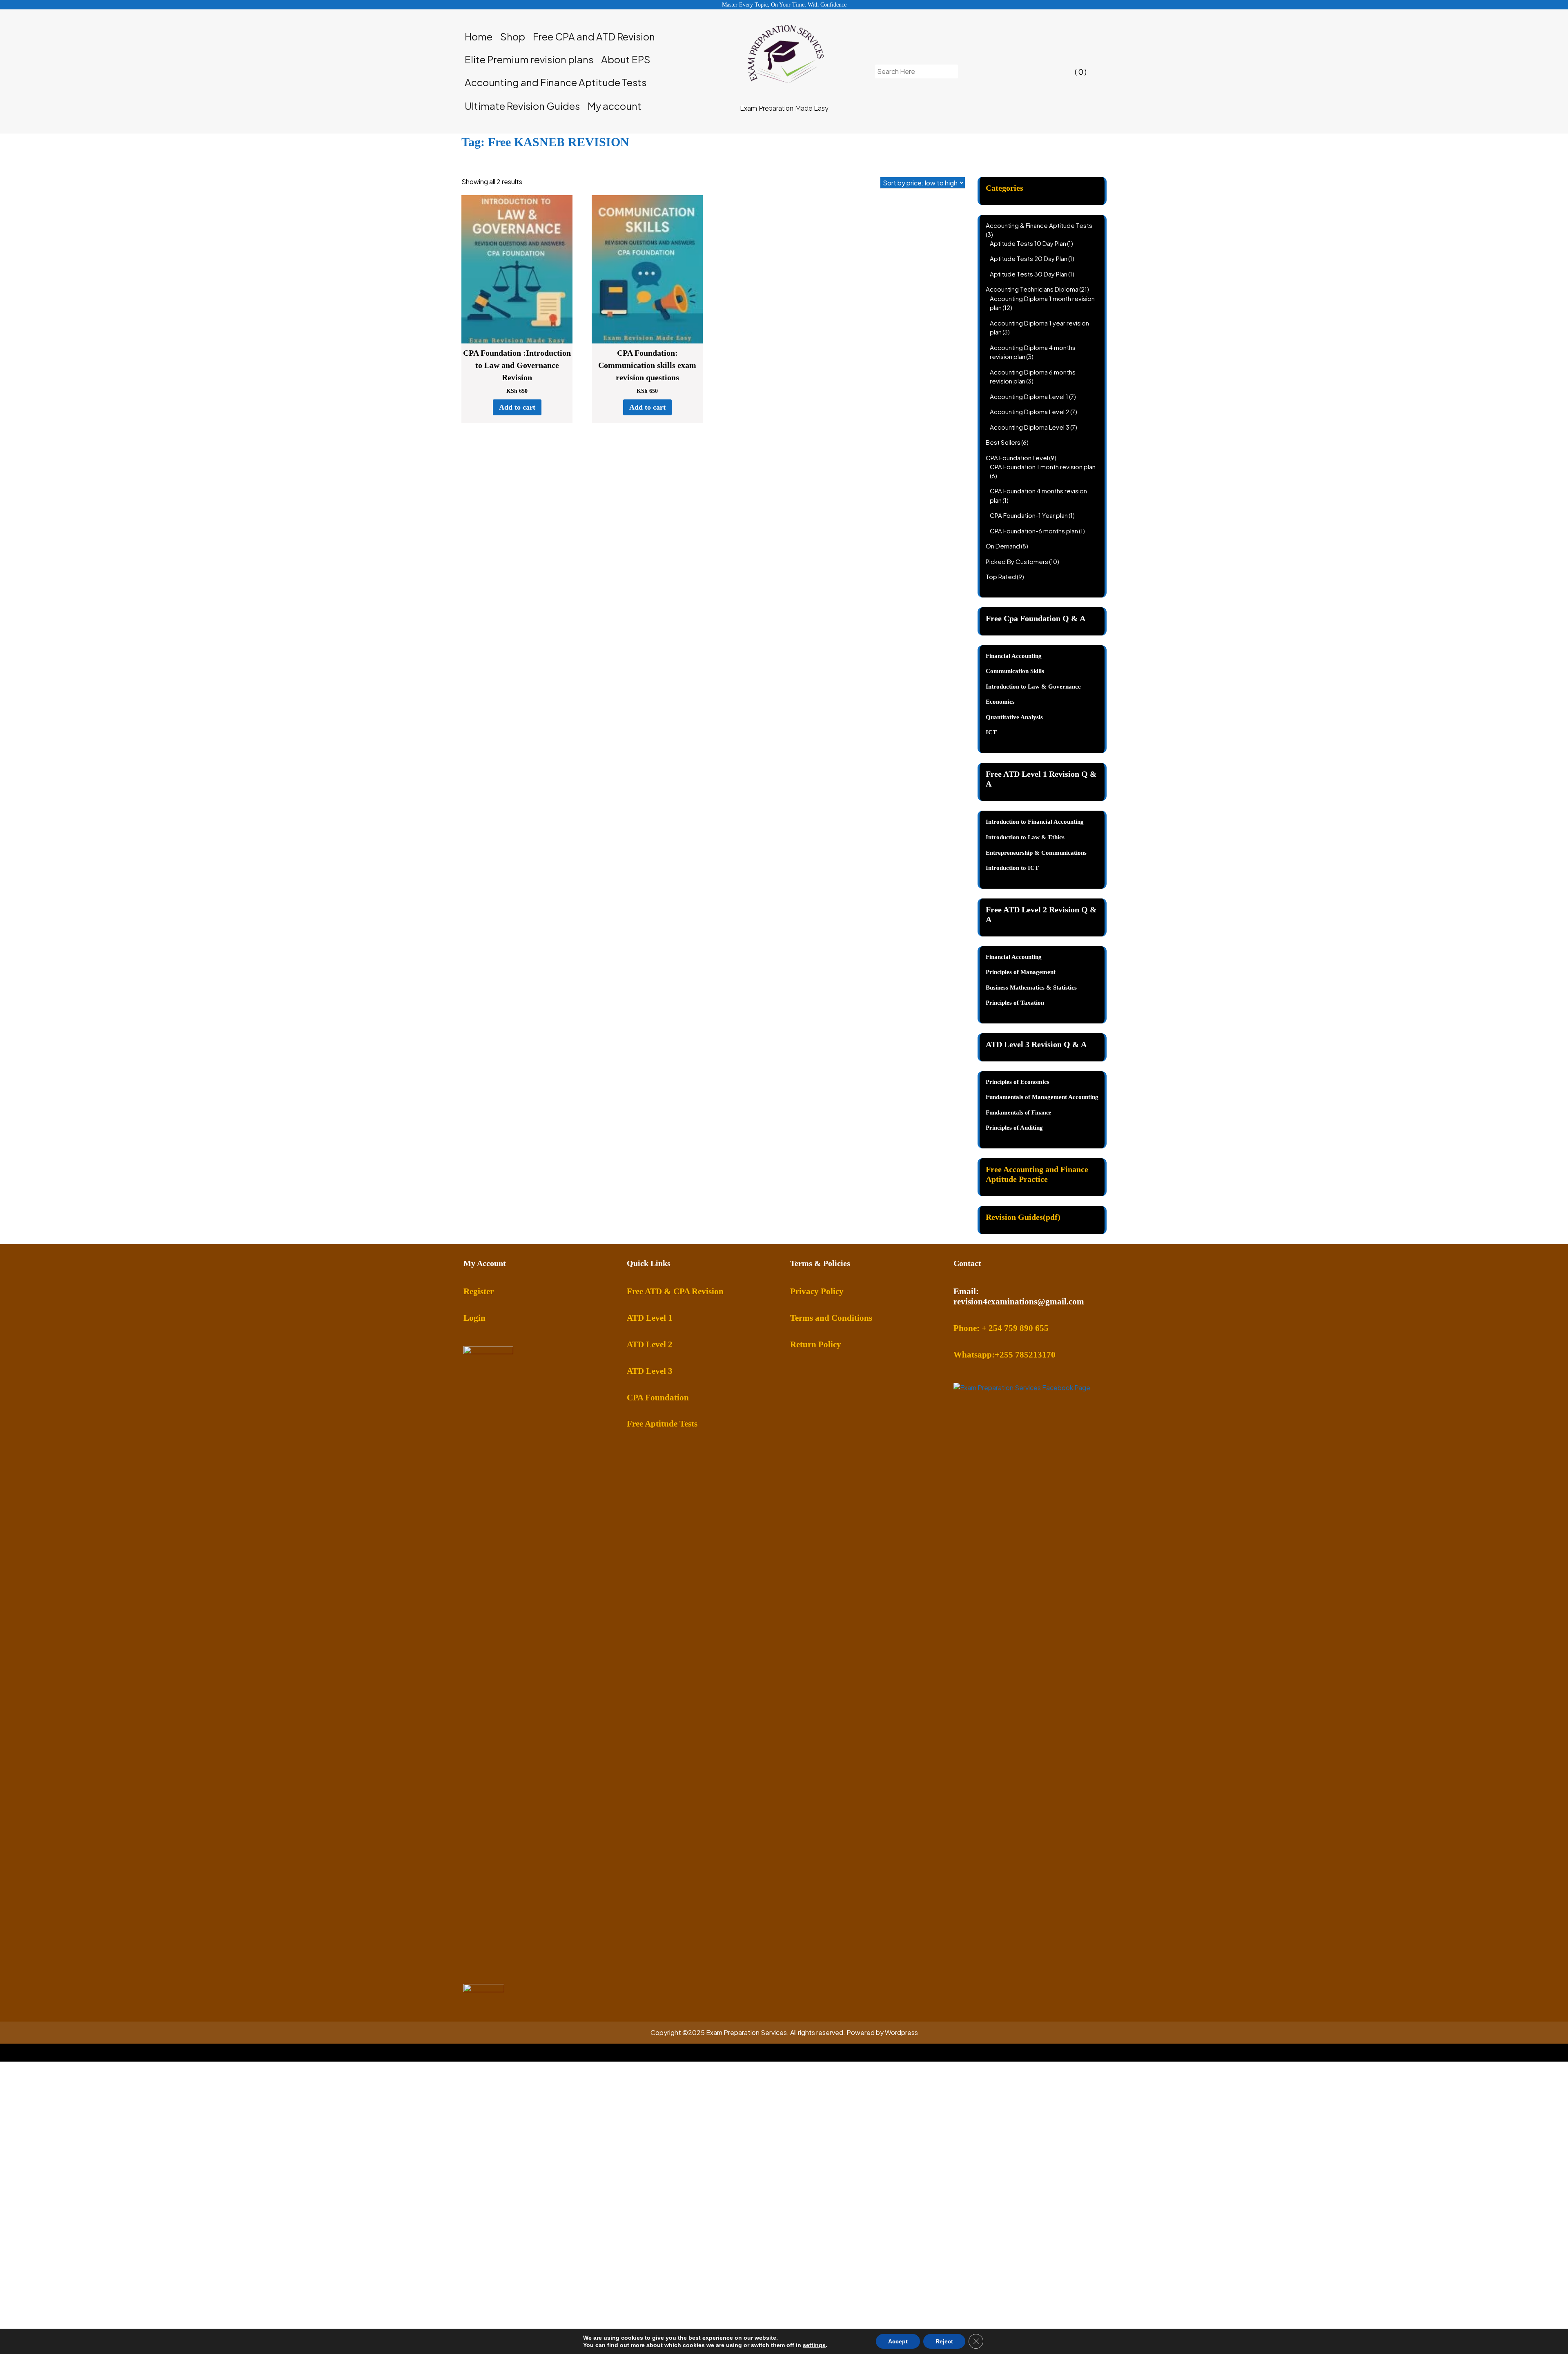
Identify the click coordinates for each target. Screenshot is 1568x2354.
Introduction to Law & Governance (1033, 687)
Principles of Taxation (1015, 1003)
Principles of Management (1021, 972)
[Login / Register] (1011, 71)
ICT (991, 732)
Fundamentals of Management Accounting (1042, 1097)
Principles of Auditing (1014, 1128)
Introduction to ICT (1012, 868)
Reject (944, 2341)
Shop (513, 36)
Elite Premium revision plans (529, 59)
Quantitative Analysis (1014, 717)
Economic (999, 702)
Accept (898, 2341)
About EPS (626, 59)
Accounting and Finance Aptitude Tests (556, 82)
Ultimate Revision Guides (522, 106)
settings (814, 2345)
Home (479, 36)
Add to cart (517, 407)
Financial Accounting (1014, 957)
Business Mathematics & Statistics (1031, 988)
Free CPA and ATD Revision (594, 36)
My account (615, 106)
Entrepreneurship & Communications (1036, 853)
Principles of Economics (1018, 1082)
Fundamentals (1005, 1112)
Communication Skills (1015, 671)
